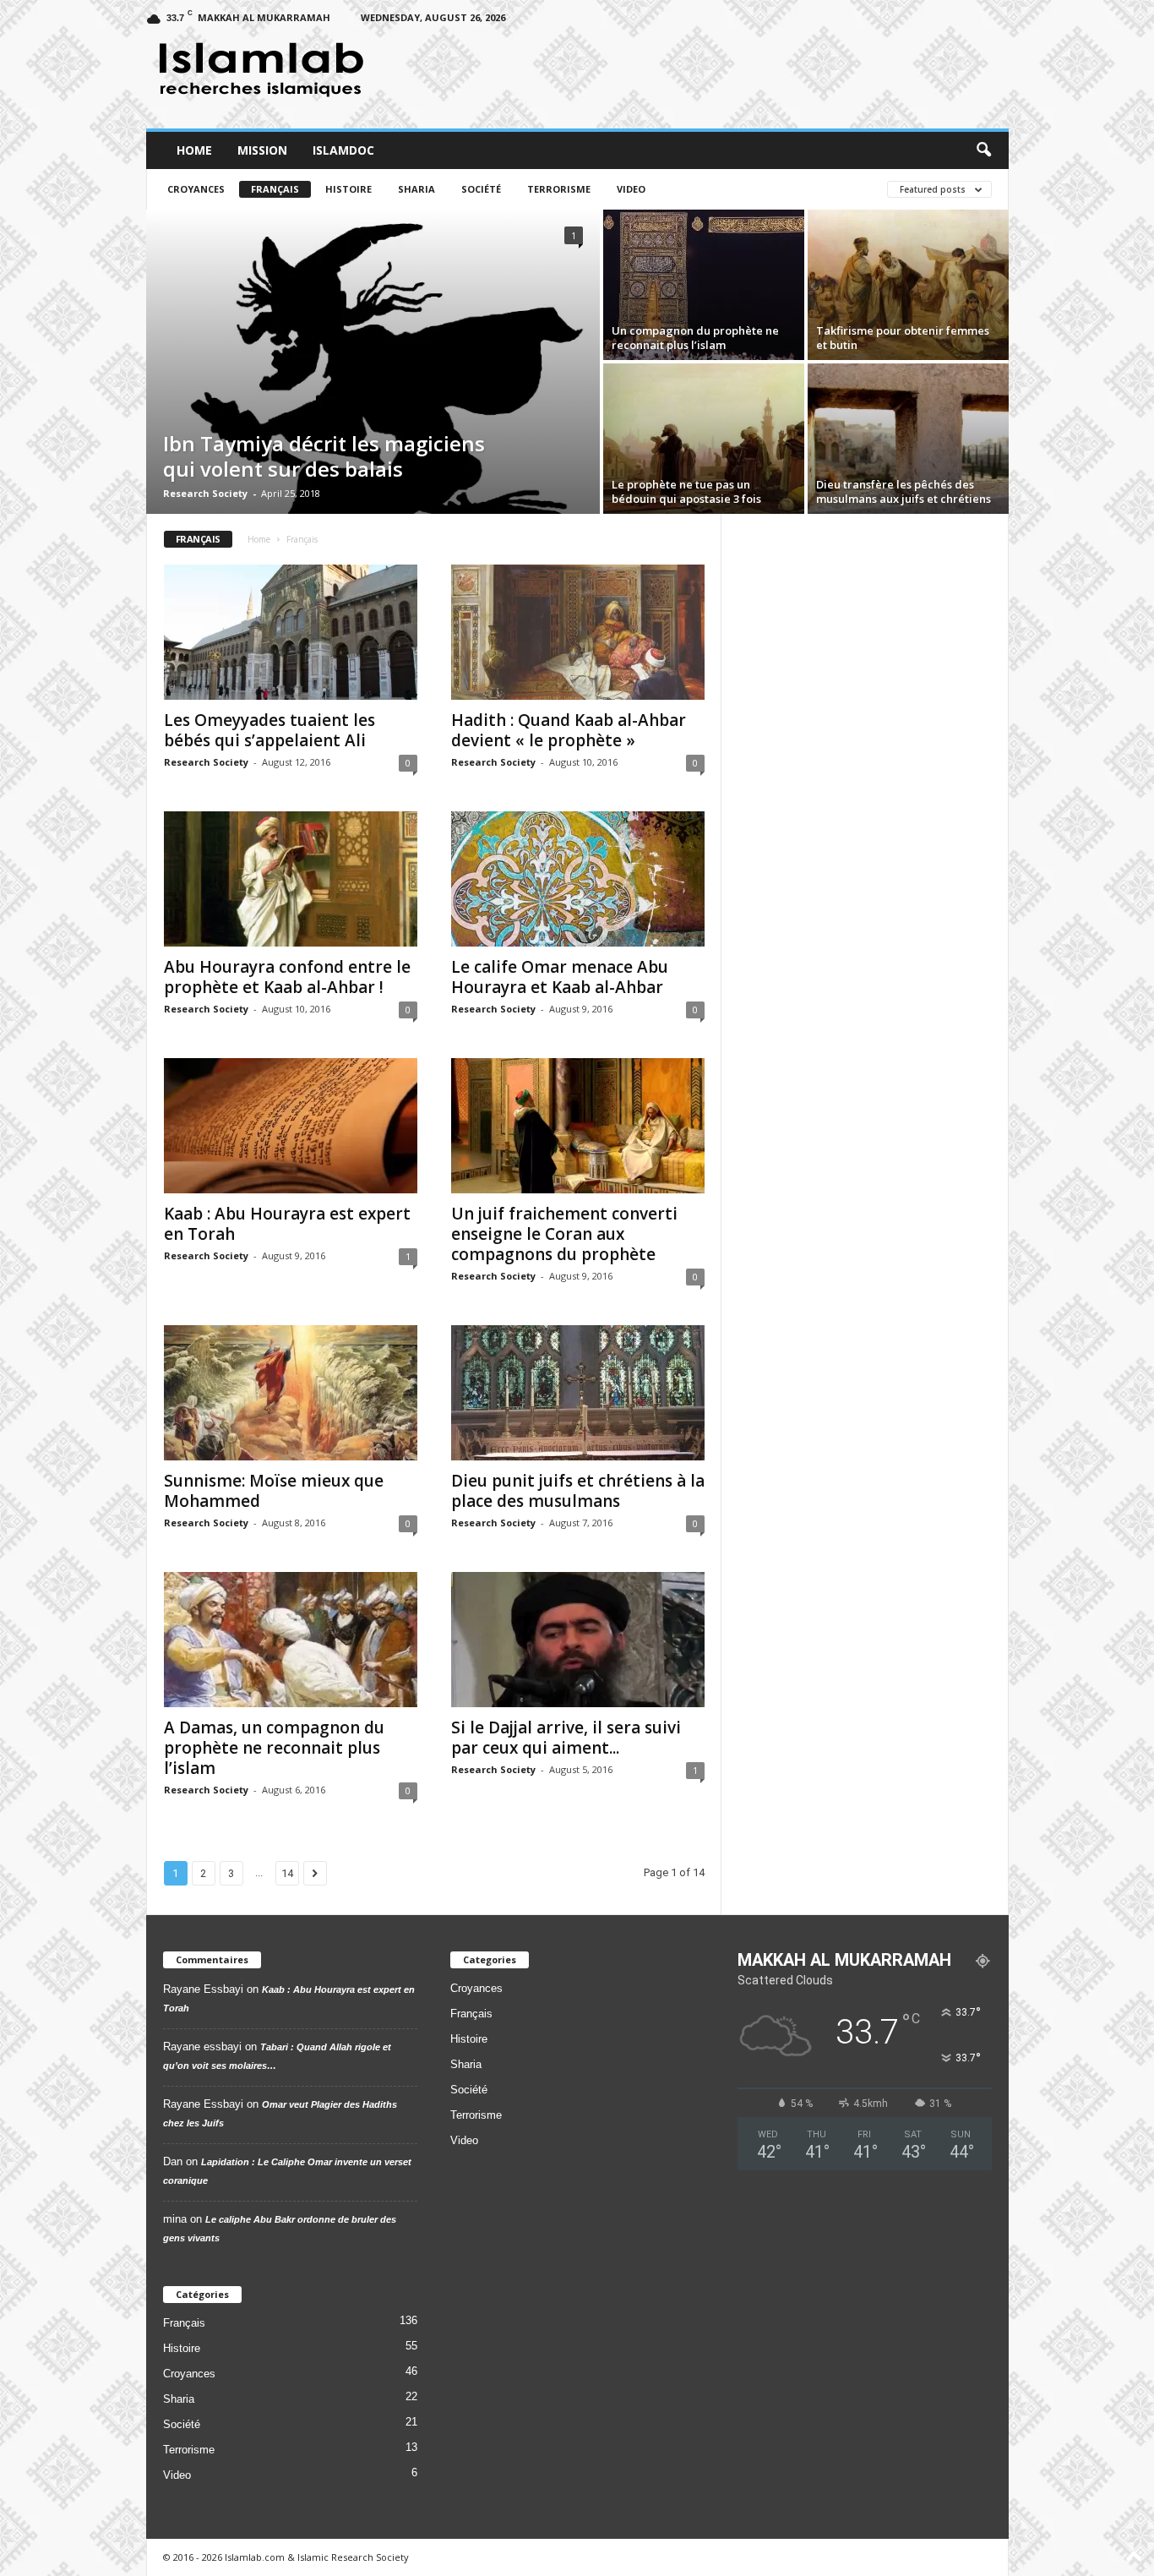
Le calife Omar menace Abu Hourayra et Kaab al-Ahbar (560, 977)
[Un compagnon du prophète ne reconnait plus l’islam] (704, 285)
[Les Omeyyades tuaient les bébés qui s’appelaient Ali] (291, 632)
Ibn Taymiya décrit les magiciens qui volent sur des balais (324, 456)
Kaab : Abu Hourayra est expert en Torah (287, 1224)
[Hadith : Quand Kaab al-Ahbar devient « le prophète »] (578, 632)
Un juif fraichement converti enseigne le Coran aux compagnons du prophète (564, 1234)
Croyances (196, 189)
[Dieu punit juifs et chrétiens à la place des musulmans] (578, 1393)
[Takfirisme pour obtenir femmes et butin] (908, 285)
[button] (983, 150)
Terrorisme (559, 189)
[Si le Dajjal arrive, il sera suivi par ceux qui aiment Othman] (578, 1640)
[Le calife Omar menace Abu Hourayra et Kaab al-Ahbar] (578, 879)
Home (194, 150)
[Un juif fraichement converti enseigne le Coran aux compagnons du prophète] (578, 1126)
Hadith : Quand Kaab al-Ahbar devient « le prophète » (569, 730)
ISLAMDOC (343, 150)
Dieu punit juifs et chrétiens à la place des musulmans (578, 1491)
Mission (262, 150)
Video (631, 189)
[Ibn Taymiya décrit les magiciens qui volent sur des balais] (373, 362)
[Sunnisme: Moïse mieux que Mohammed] (291, 1393)
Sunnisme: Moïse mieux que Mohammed (274, 1491)
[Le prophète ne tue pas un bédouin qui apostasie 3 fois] (704, 439)
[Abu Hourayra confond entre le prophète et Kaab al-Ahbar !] (291, 879)
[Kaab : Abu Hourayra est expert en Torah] (291, 1126)
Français (275, 189)
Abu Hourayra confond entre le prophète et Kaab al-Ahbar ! (287, 977)
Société (481, 189)
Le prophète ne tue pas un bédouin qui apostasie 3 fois (686, 491)
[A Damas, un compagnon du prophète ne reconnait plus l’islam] (291, 1640)
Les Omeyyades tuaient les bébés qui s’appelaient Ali (269, 730)
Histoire (348, 189)
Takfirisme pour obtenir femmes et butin (903, 338)
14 (287, 1873)
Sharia (416, 189)
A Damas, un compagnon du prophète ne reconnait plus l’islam (274, 1748)
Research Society (205, 493)
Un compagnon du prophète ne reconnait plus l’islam (695, 338)
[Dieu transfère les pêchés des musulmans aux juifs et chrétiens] (908, 439)
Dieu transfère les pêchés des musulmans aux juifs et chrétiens (904, 491)
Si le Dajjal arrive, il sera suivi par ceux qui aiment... (566, 1738)
